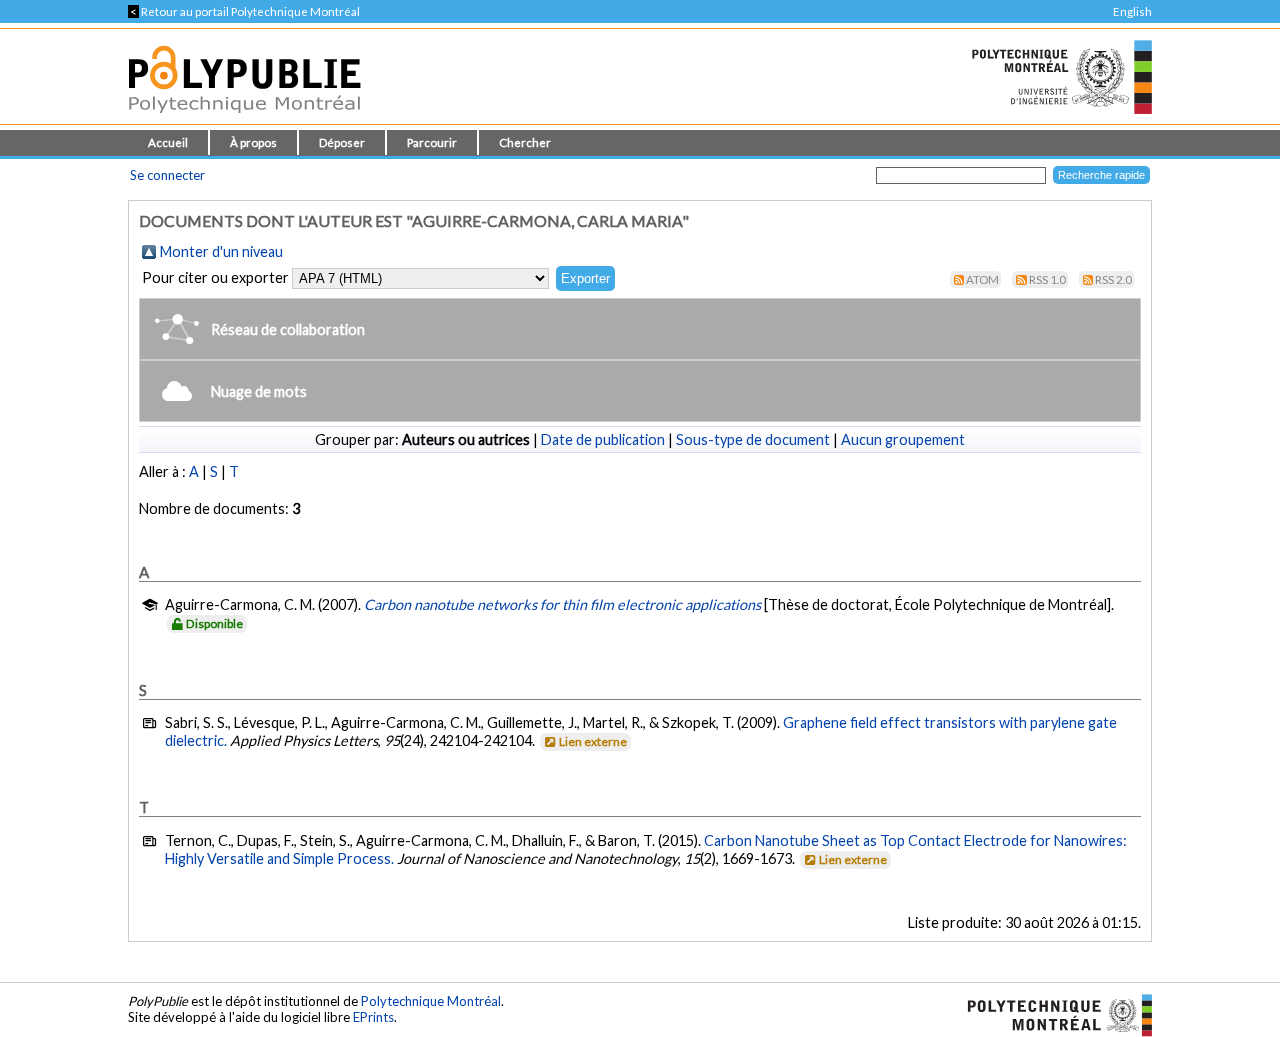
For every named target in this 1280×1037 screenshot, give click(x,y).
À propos (253, 142)
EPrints (373, 1017)
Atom (982, 279)
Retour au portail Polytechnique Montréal (244, 11)
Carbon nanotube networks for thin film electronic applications (562, 604)
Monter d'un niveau (221, 251)
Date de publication (603, 439)
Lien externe (593, 741)
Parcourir (432, 142)
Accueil (168, 142)
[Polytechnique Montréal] (1051, 1013)
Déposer (342, 142)
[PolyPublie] (244, 118)
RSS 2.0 (1113, 279)
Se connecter (167, 175)
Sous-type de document (753, 439)
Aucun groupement (903, 439)
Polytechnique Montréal (431, 1001)
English (1132, 11)
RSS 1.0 (1047, 279)
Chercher (525, 142)
